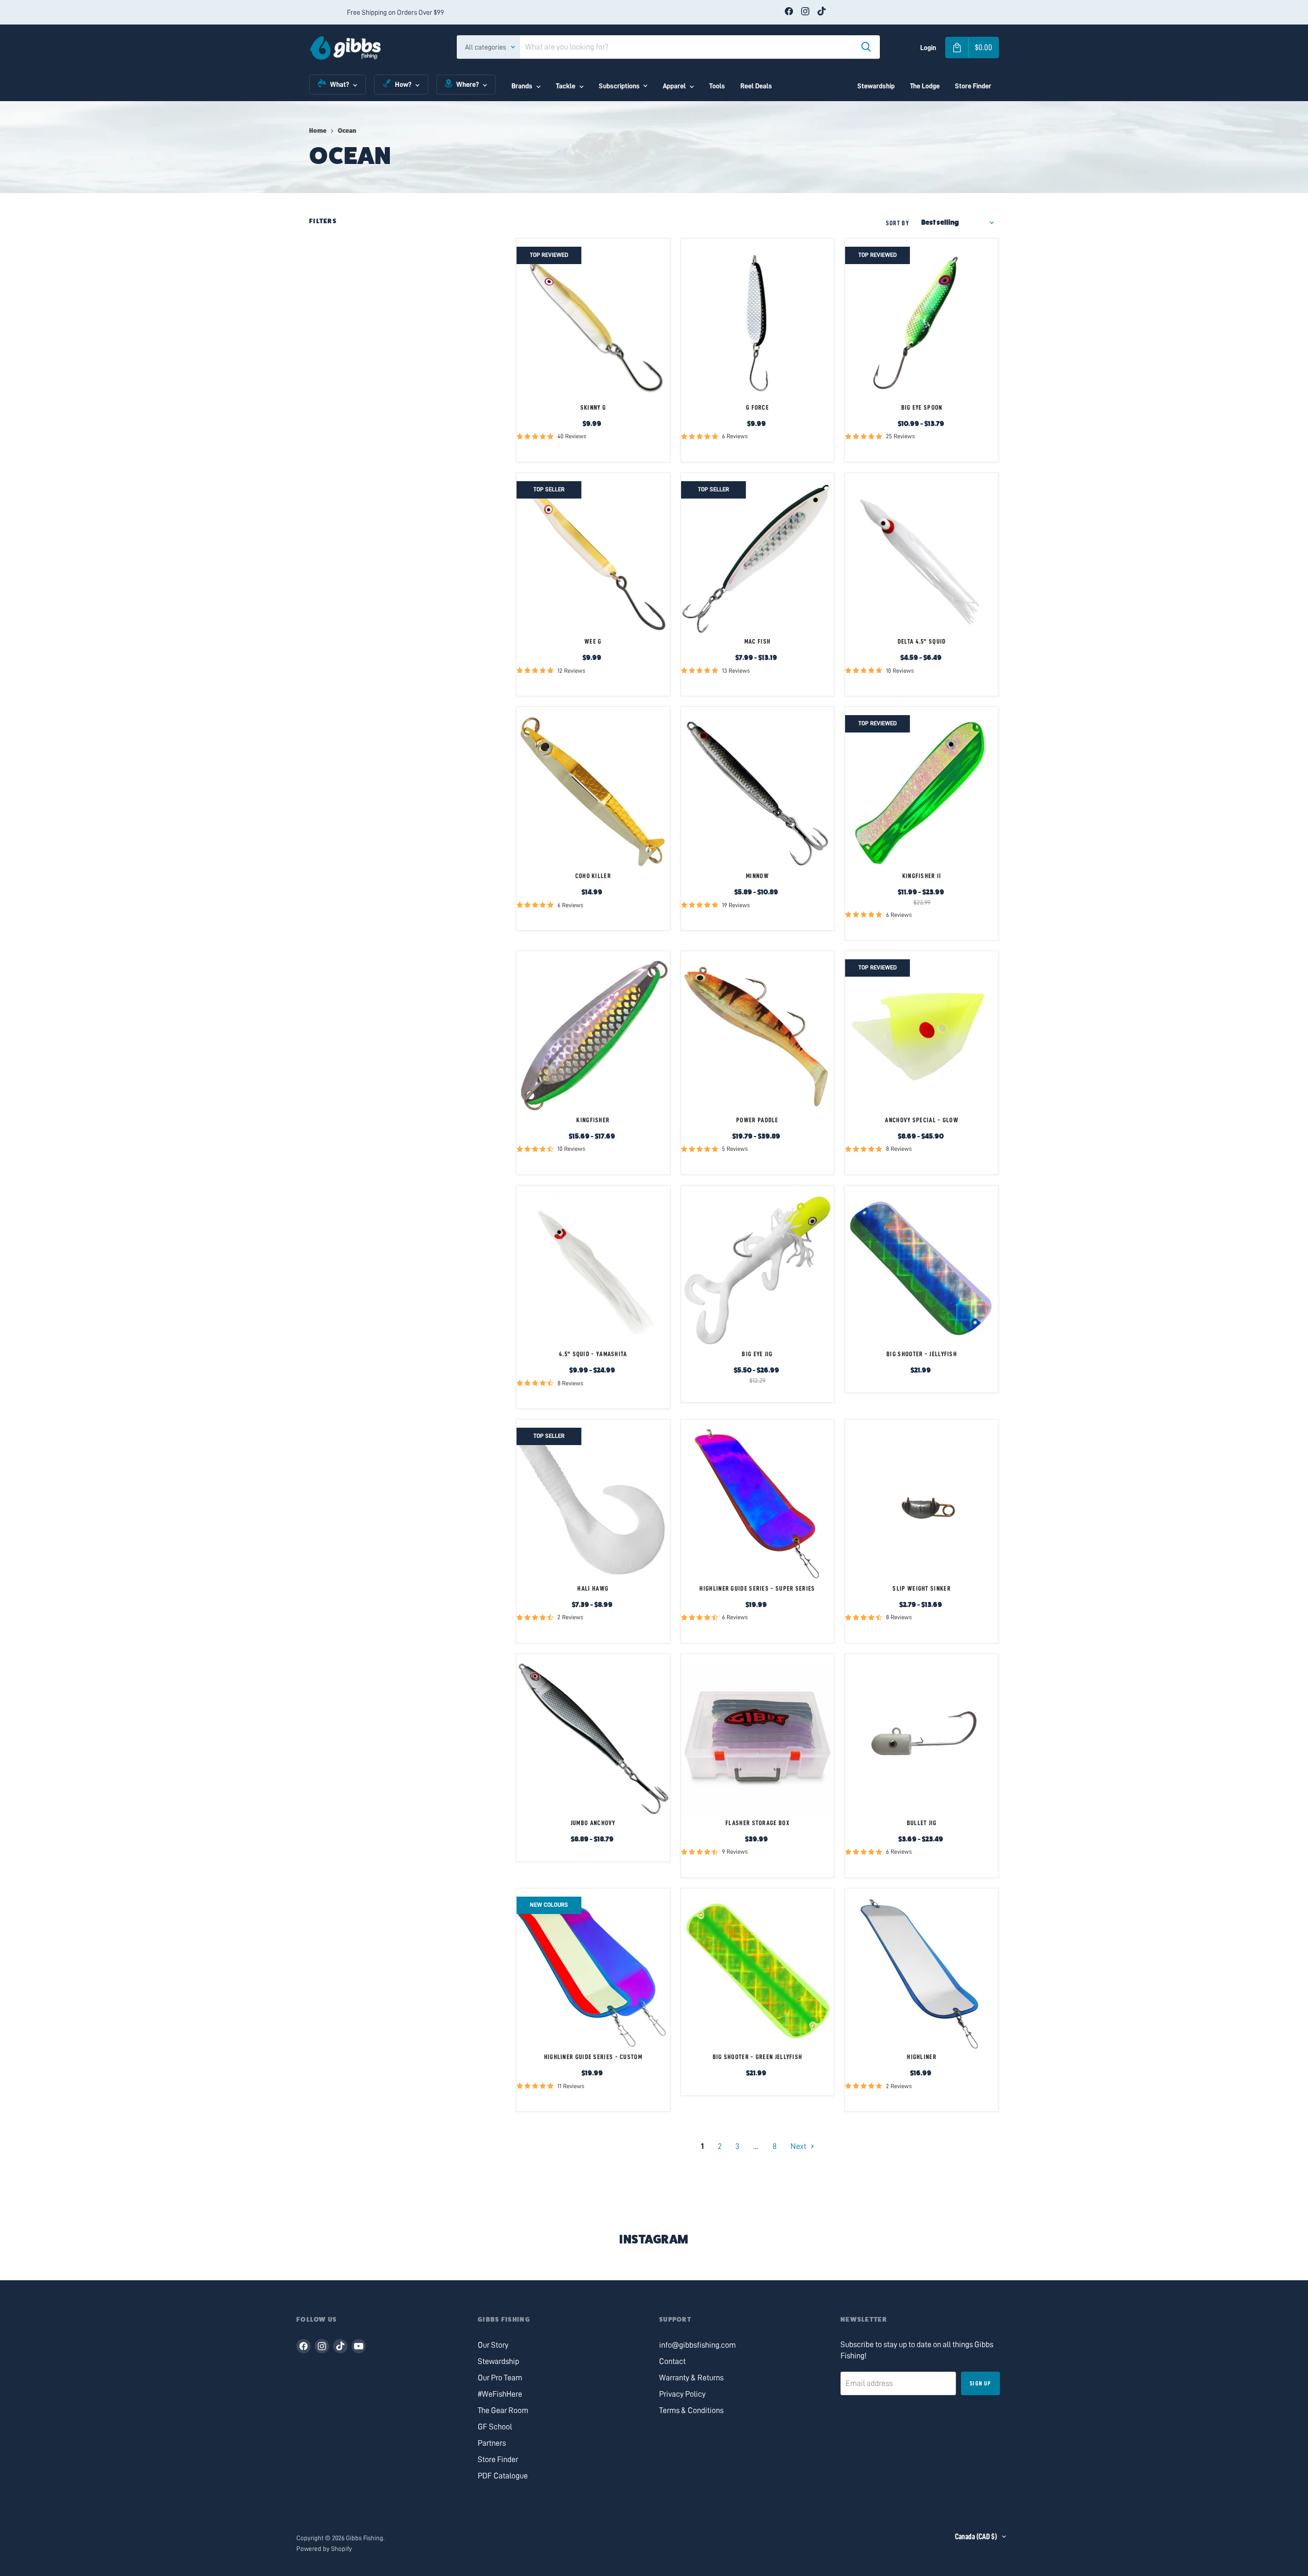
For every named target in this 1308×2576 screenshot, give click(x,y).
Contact (672, 2361)
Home (318, 131)
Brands (522, 86)
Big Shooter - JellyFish (922, 1354)
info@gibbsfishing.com (697, 2345)
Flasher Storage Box (757, 1823)
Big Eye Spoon (922, 407)
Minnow (757, 876)
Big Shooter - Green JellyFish (758, 2057)
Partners (492, 2443)
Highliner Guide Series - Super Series (757, 1588)
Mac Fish (757, 641)
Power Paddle (757, 1120)
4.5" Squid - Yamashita (593, 1354)
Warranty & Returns (691, 2378)
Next (799, 2146)
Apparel (674, 86)
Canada (976, 2537)
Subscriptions (619, 86)
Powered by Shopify (324, 2549)
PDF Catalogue (503, 2476)
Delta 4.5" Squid (922, 641)
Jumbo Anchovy (593, 1823)
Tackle (566, 86)
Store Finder (973, 86)
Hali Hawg (593, 1588)
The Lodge (925, 86)
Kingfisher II (922, 876)
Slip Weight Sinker (921, 1588)
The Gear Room (503, 2410)
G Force (757, 407)
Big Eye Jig (757, 1354)
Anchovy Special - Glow (922, 1120)
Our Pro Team (500, 2378)
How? (403, 84)
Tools (717, 86)
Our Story (493, 2345)
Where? (468, 84)
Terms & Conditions (691, 2410)
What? (340, 84)
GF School (495, 2427)
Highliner (922, 2057)
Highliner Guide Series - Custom (593, 2057)
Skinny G (593, 407)
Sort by (897, 223)
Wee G (593, 641)
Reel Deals (756, 86)
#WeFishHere (500, 2394)
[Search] (866, 47)
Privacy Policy (682, 2394)
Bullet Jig (922, 1823)
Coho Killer (593, 876)
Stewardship (876, 86)
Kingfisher (593, 1120)
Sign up (980, 2383)
